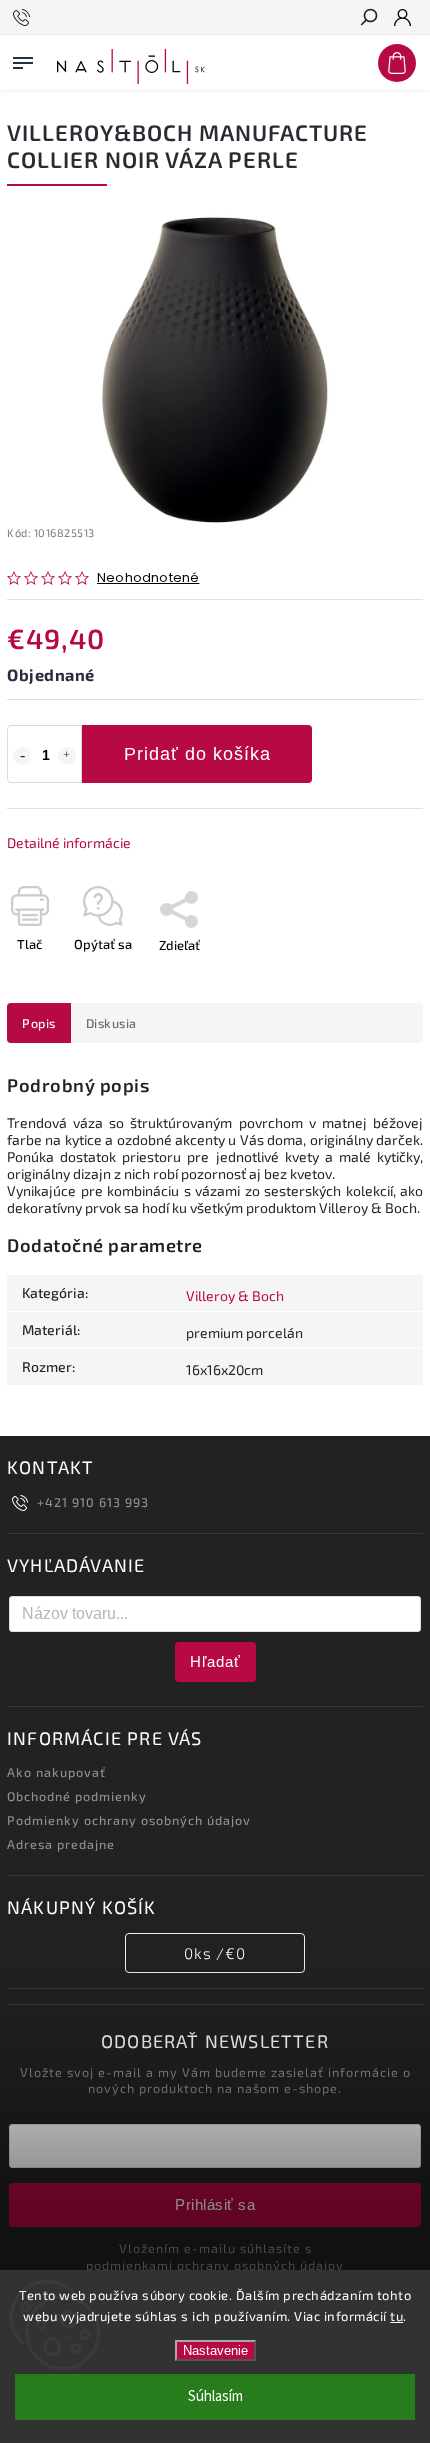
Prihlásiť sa (215, 2204)
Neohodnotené (148, 578)
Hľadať (215, 1661)
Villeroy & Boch (235, 1295)
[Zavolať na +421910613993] (24, 18)
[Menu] (23, 59)
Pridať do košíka (197, 754)
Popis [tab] (39, 1023)
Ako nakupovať (56, 1772)
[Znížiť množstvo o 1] (22, 756)
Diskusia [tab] (111, 1023)
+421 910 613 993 (93, 1502)
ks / (215, 1953)
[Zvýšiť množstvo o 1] (67, 756)
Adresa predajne (61, 1844)
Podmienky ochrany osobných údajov (129, 1820)
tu (396, 2316)
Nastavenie (215, 2350)
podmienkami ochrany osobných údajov (215, 2265)
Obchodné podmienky (77, 1796)
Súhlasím (215, 2396)
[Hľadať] (368, 19)
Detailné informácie (69, 842)
